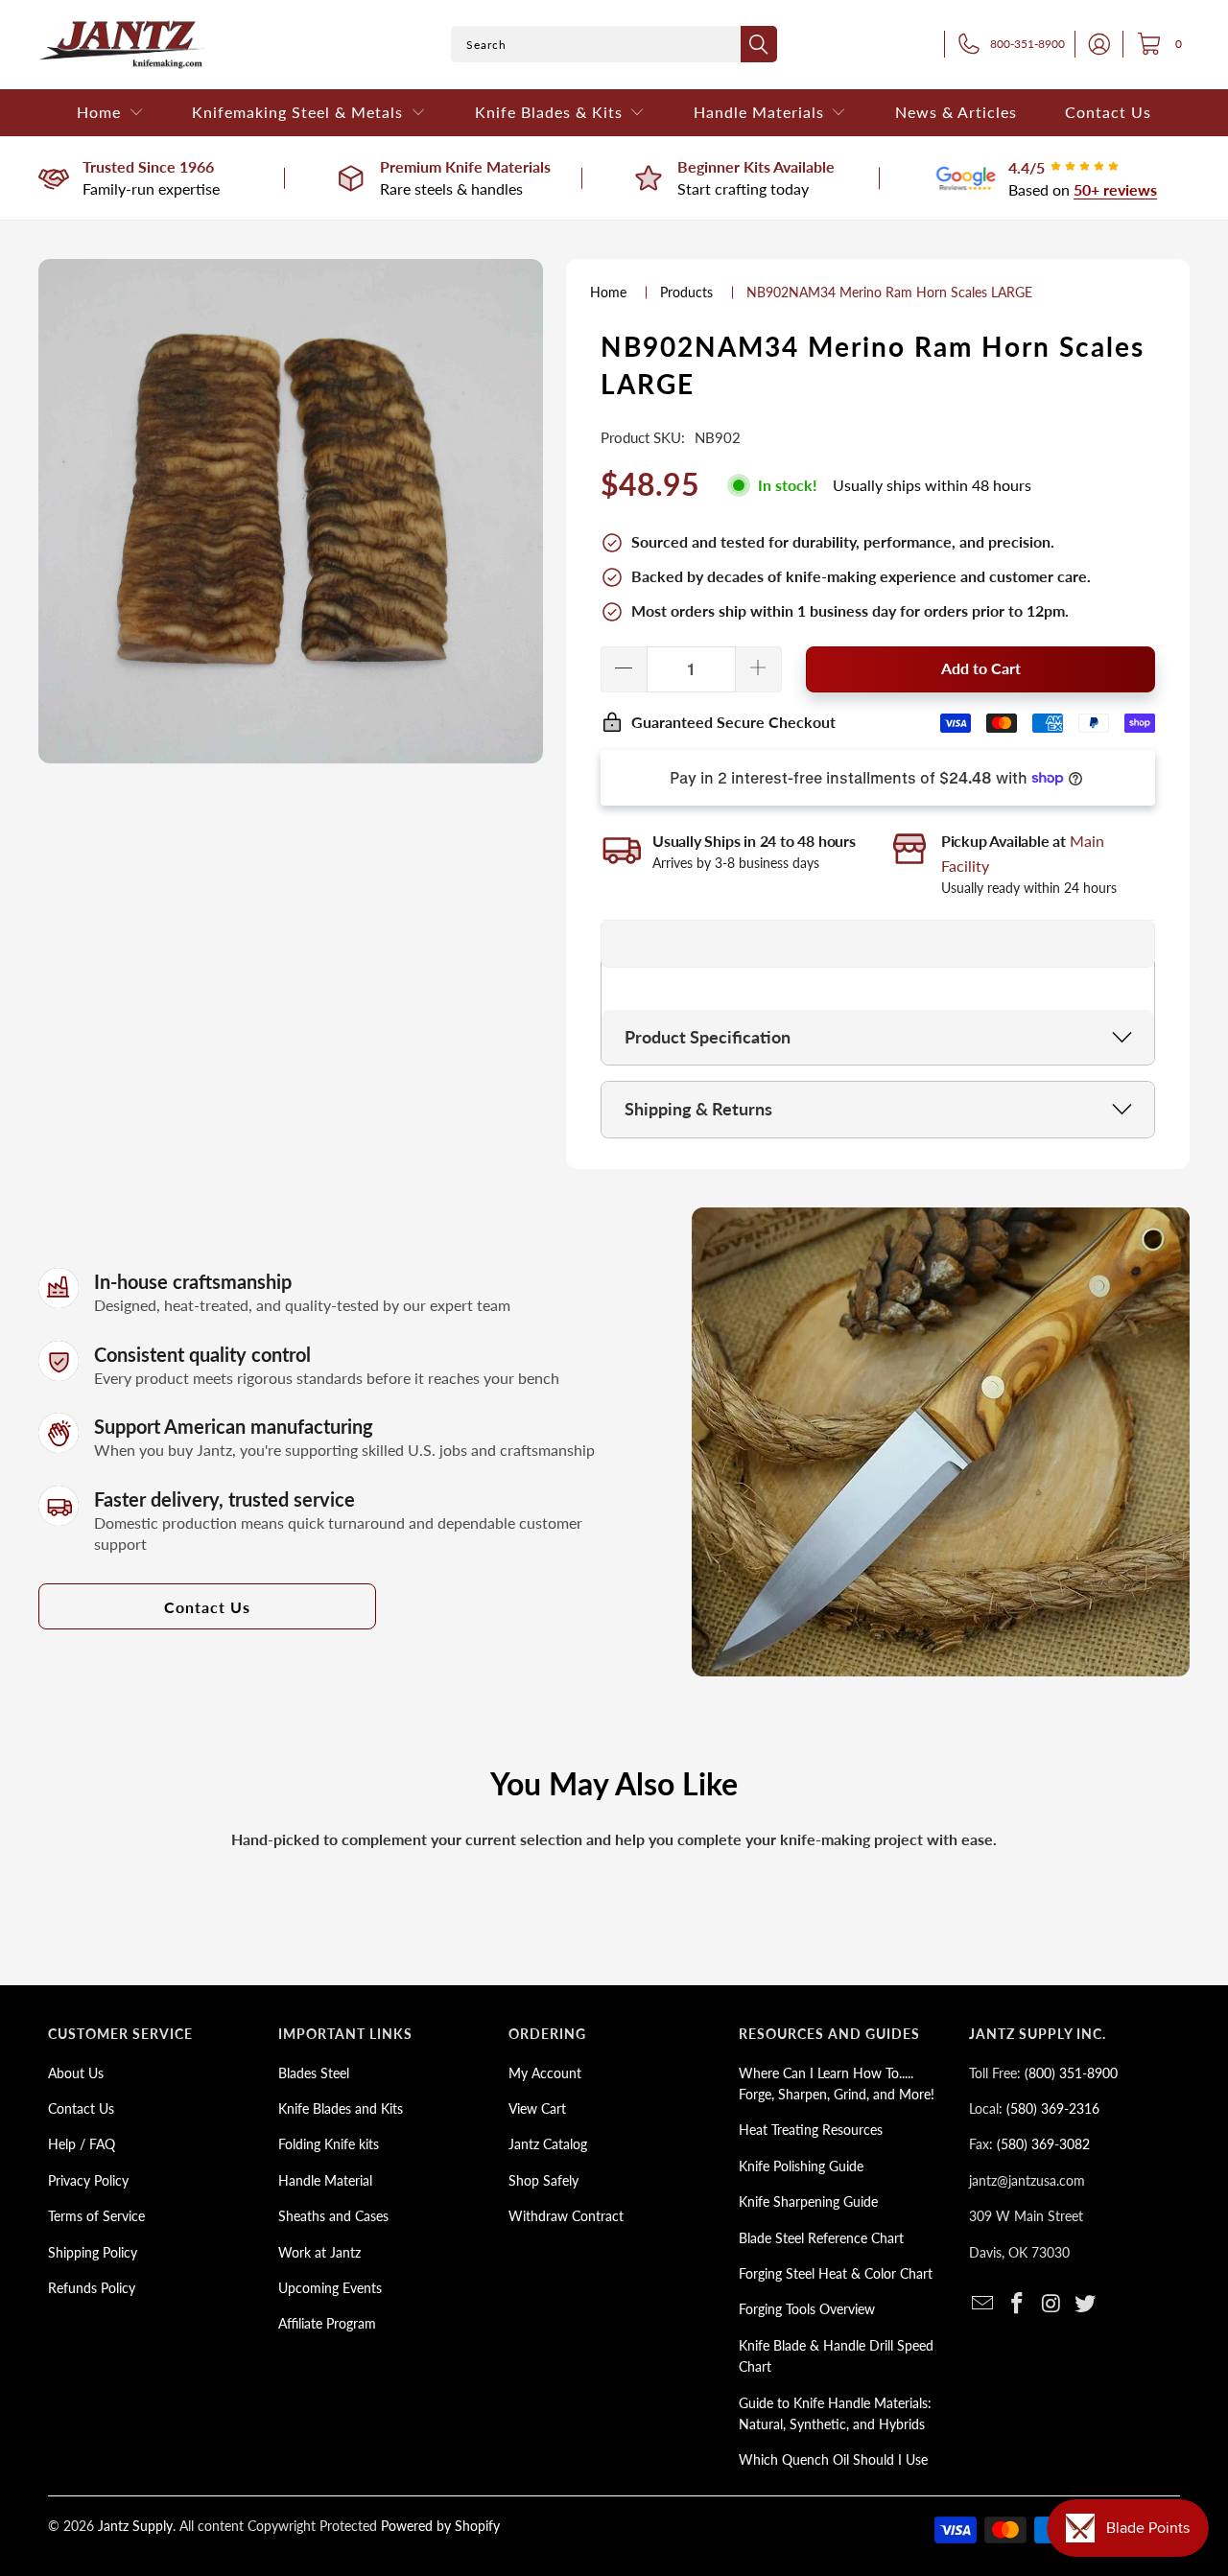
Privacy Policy (88, 2180)
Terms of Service (96, 2216)
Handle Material (325, 2180)
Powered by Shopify (440, 2526)
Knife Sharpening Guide (808, 2201)
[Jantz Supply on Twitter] (1086, 2304)
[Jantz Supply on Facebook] (1018, 2304)
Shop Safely (543, 2180)
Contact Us (207, 1607)
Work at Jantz (319, 2252)
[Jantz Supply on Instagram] (1051, 2304)
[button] (110, 113)
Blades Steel (314, 2073)
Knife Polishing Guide (801, 2166)
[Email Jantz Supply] (983, 2304)
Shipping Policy (93, 2252)
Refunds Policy (92, 2288)
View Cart (537, 2108)
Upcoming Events (330, 2288)
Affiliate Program (327, 2323)
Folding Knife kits (329, 2144)
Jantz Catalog (548, 2144)
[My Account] (1094, 44)
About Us (76, 2073)
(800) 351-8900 (1071, 2073)
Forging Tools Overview (807, 2309)
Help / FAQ (82, 2144)
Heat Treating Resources (811, 2130)
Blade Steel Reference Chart (821, 2238)
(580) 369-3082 (1043, 2144)
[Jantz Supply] (122, 45)
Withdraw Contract (566, 2216)
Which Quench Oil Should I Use (833, 2459)
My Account (545, 2073)
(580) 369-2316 (1053, 2108)
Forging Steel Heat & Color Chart (836, 2273)
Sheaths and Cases (333, 2216)
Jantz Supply (135, 2526)
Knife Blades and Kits (341, 2108)
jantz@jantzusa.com (1027, 2180)
